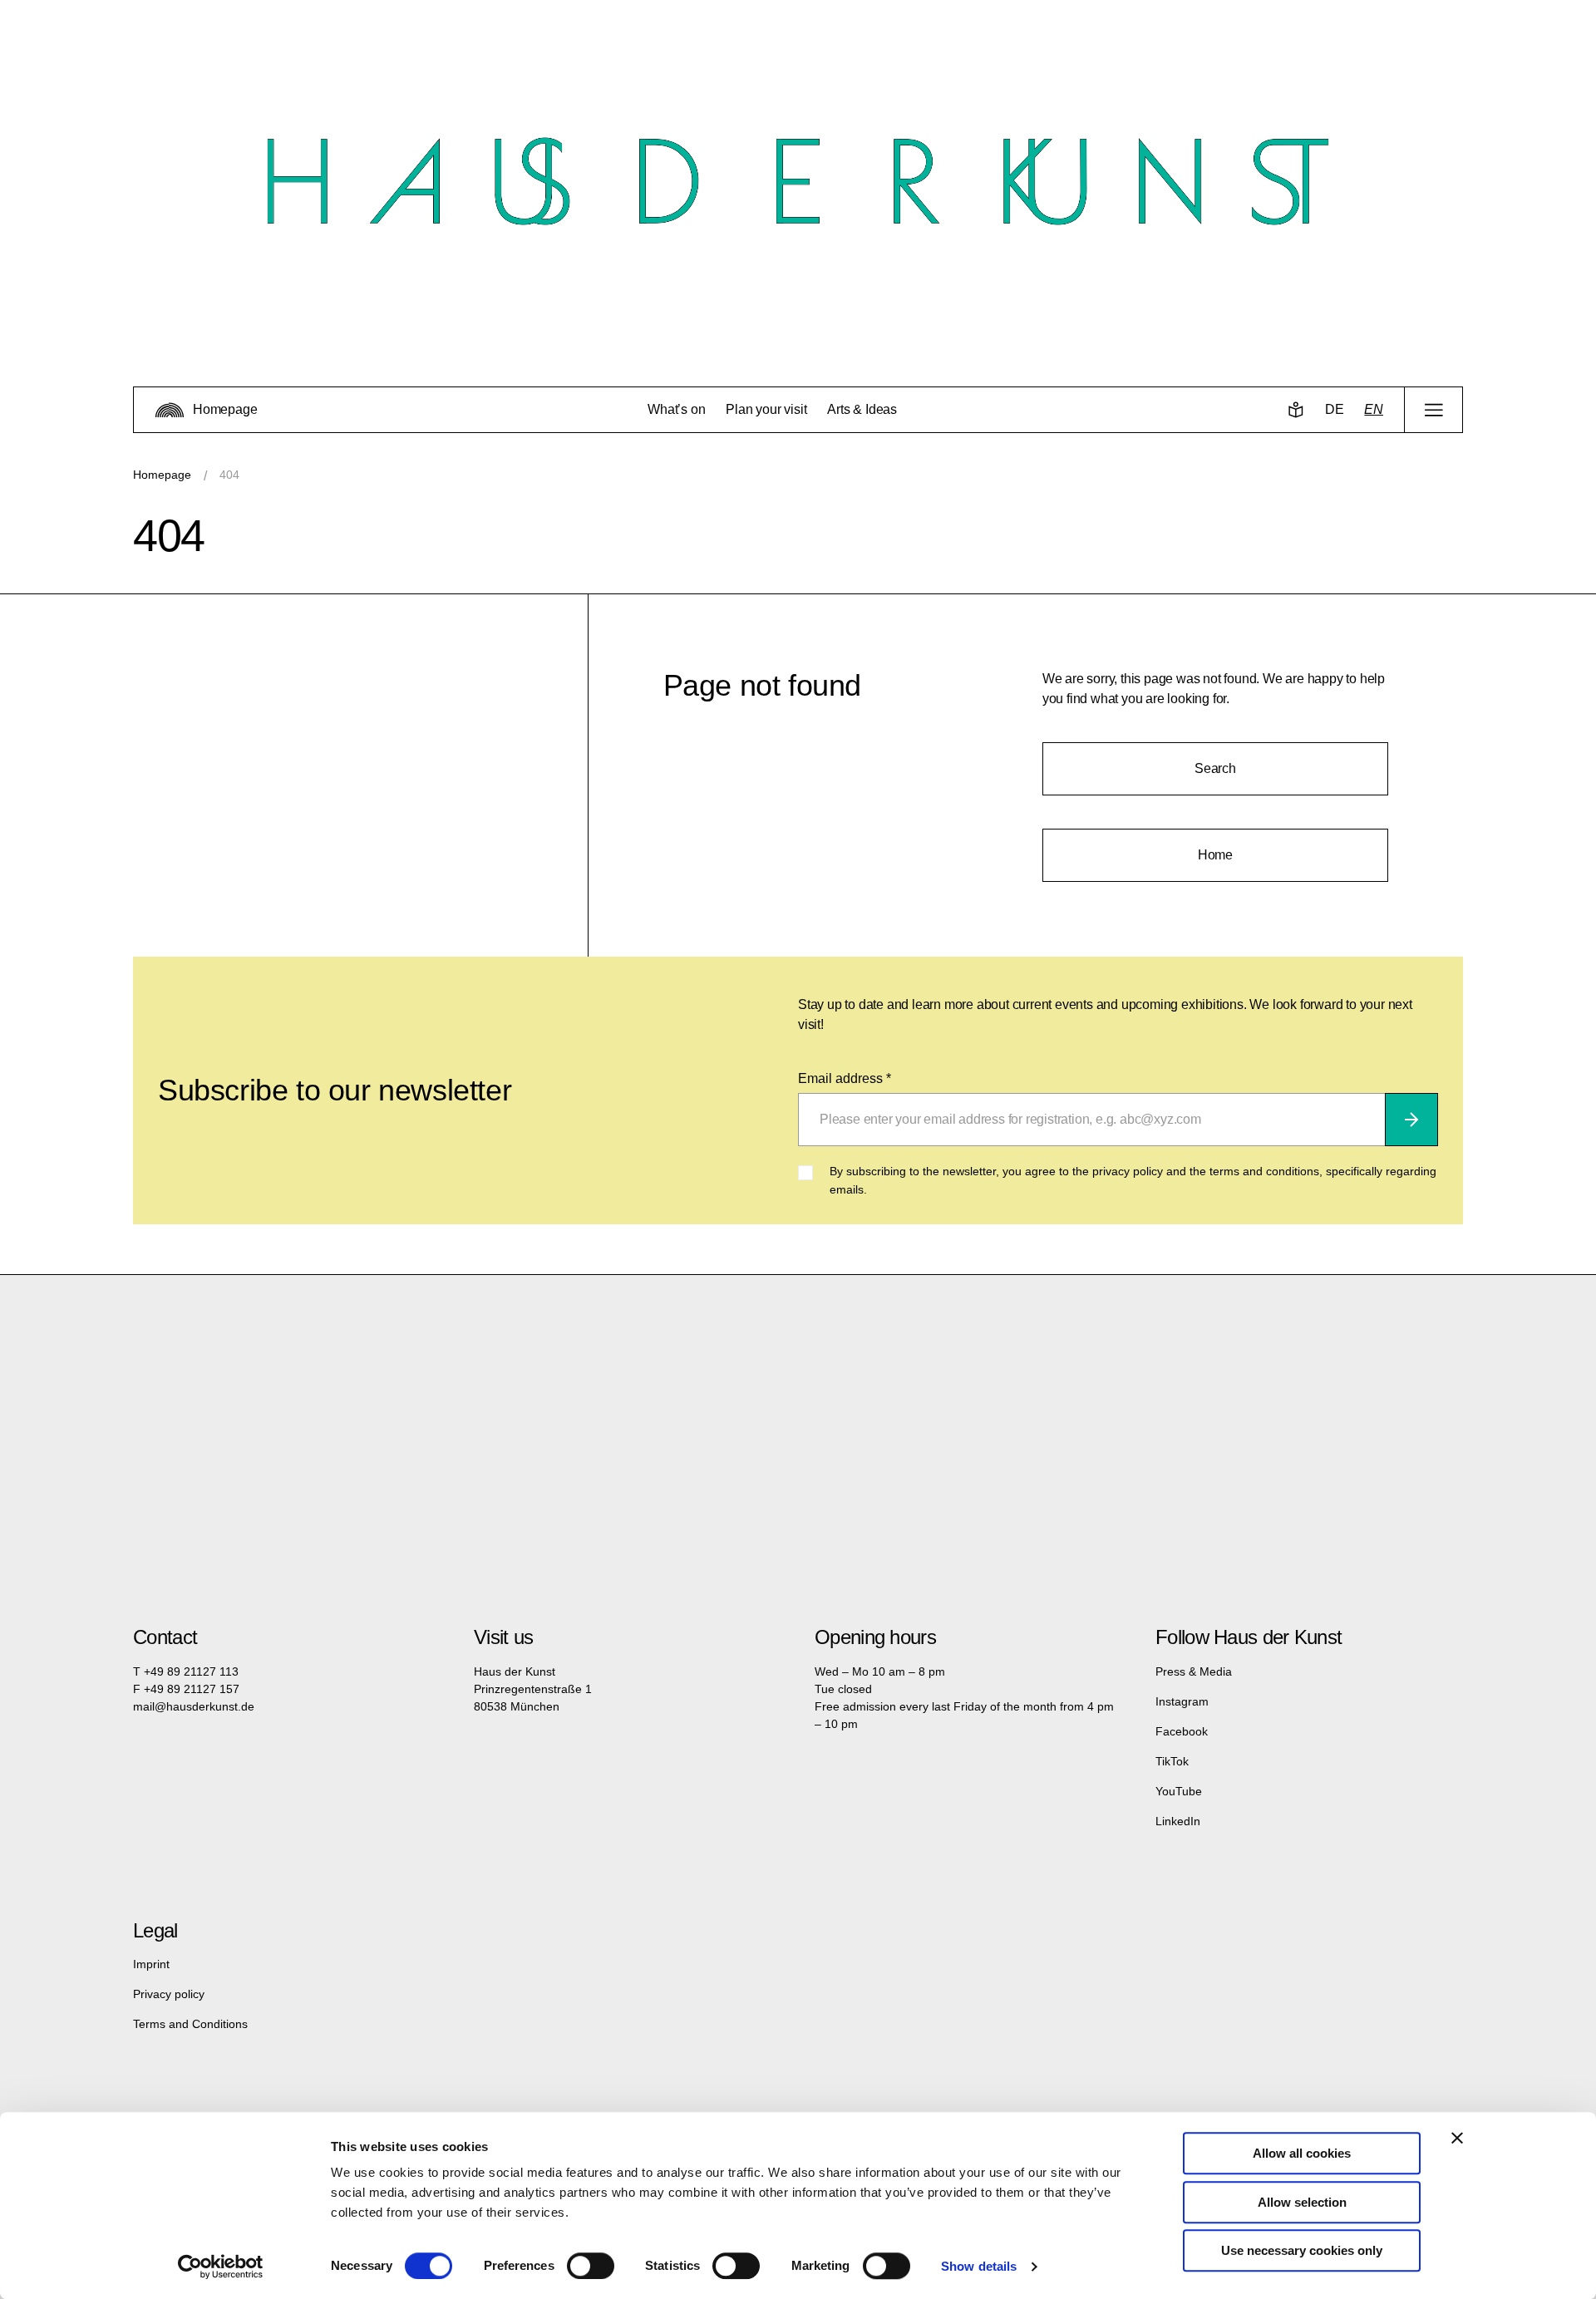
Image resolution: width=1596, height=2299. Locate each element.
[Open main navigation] (1433, 410)
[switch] (591, 2266)
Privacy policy (169, 1994)
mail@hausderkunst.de (194, 1706)
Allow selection (1302, 2202)
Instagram (1182, 1701)
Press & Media (1194, 1671)
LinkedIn (1178, 1821)
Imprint (151, 1964)
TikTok (1172, 1761)
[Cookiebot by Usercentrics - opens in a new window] (221, 2267)
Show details (979, 2266)
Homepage (162, 475)
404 (229, 475)
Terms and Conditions (190, 2024)
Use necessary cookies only (1302, 2250)
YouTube (1179, 1791)
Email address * (845, 1078)
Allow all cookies (1302, 2153)
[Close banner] (1457, 2138)
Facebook (1182, 1731)
